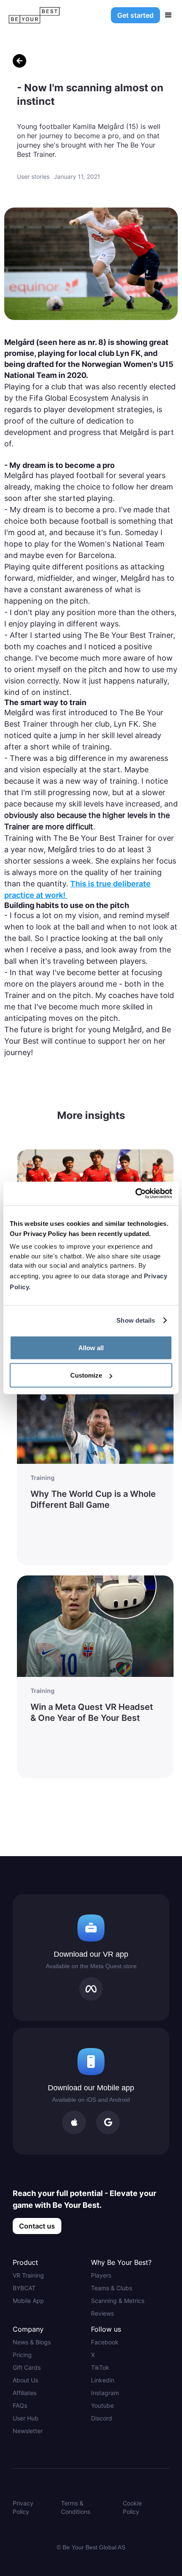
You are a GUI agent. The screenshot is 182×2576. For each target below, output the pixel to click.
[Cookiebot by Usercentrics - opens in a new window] (135, 1194)
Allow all (91, 1347)
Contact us (37, 2226)
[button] (168, 15)
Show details (136, 1320)
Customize (86, 1375)
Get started (135, 15)
